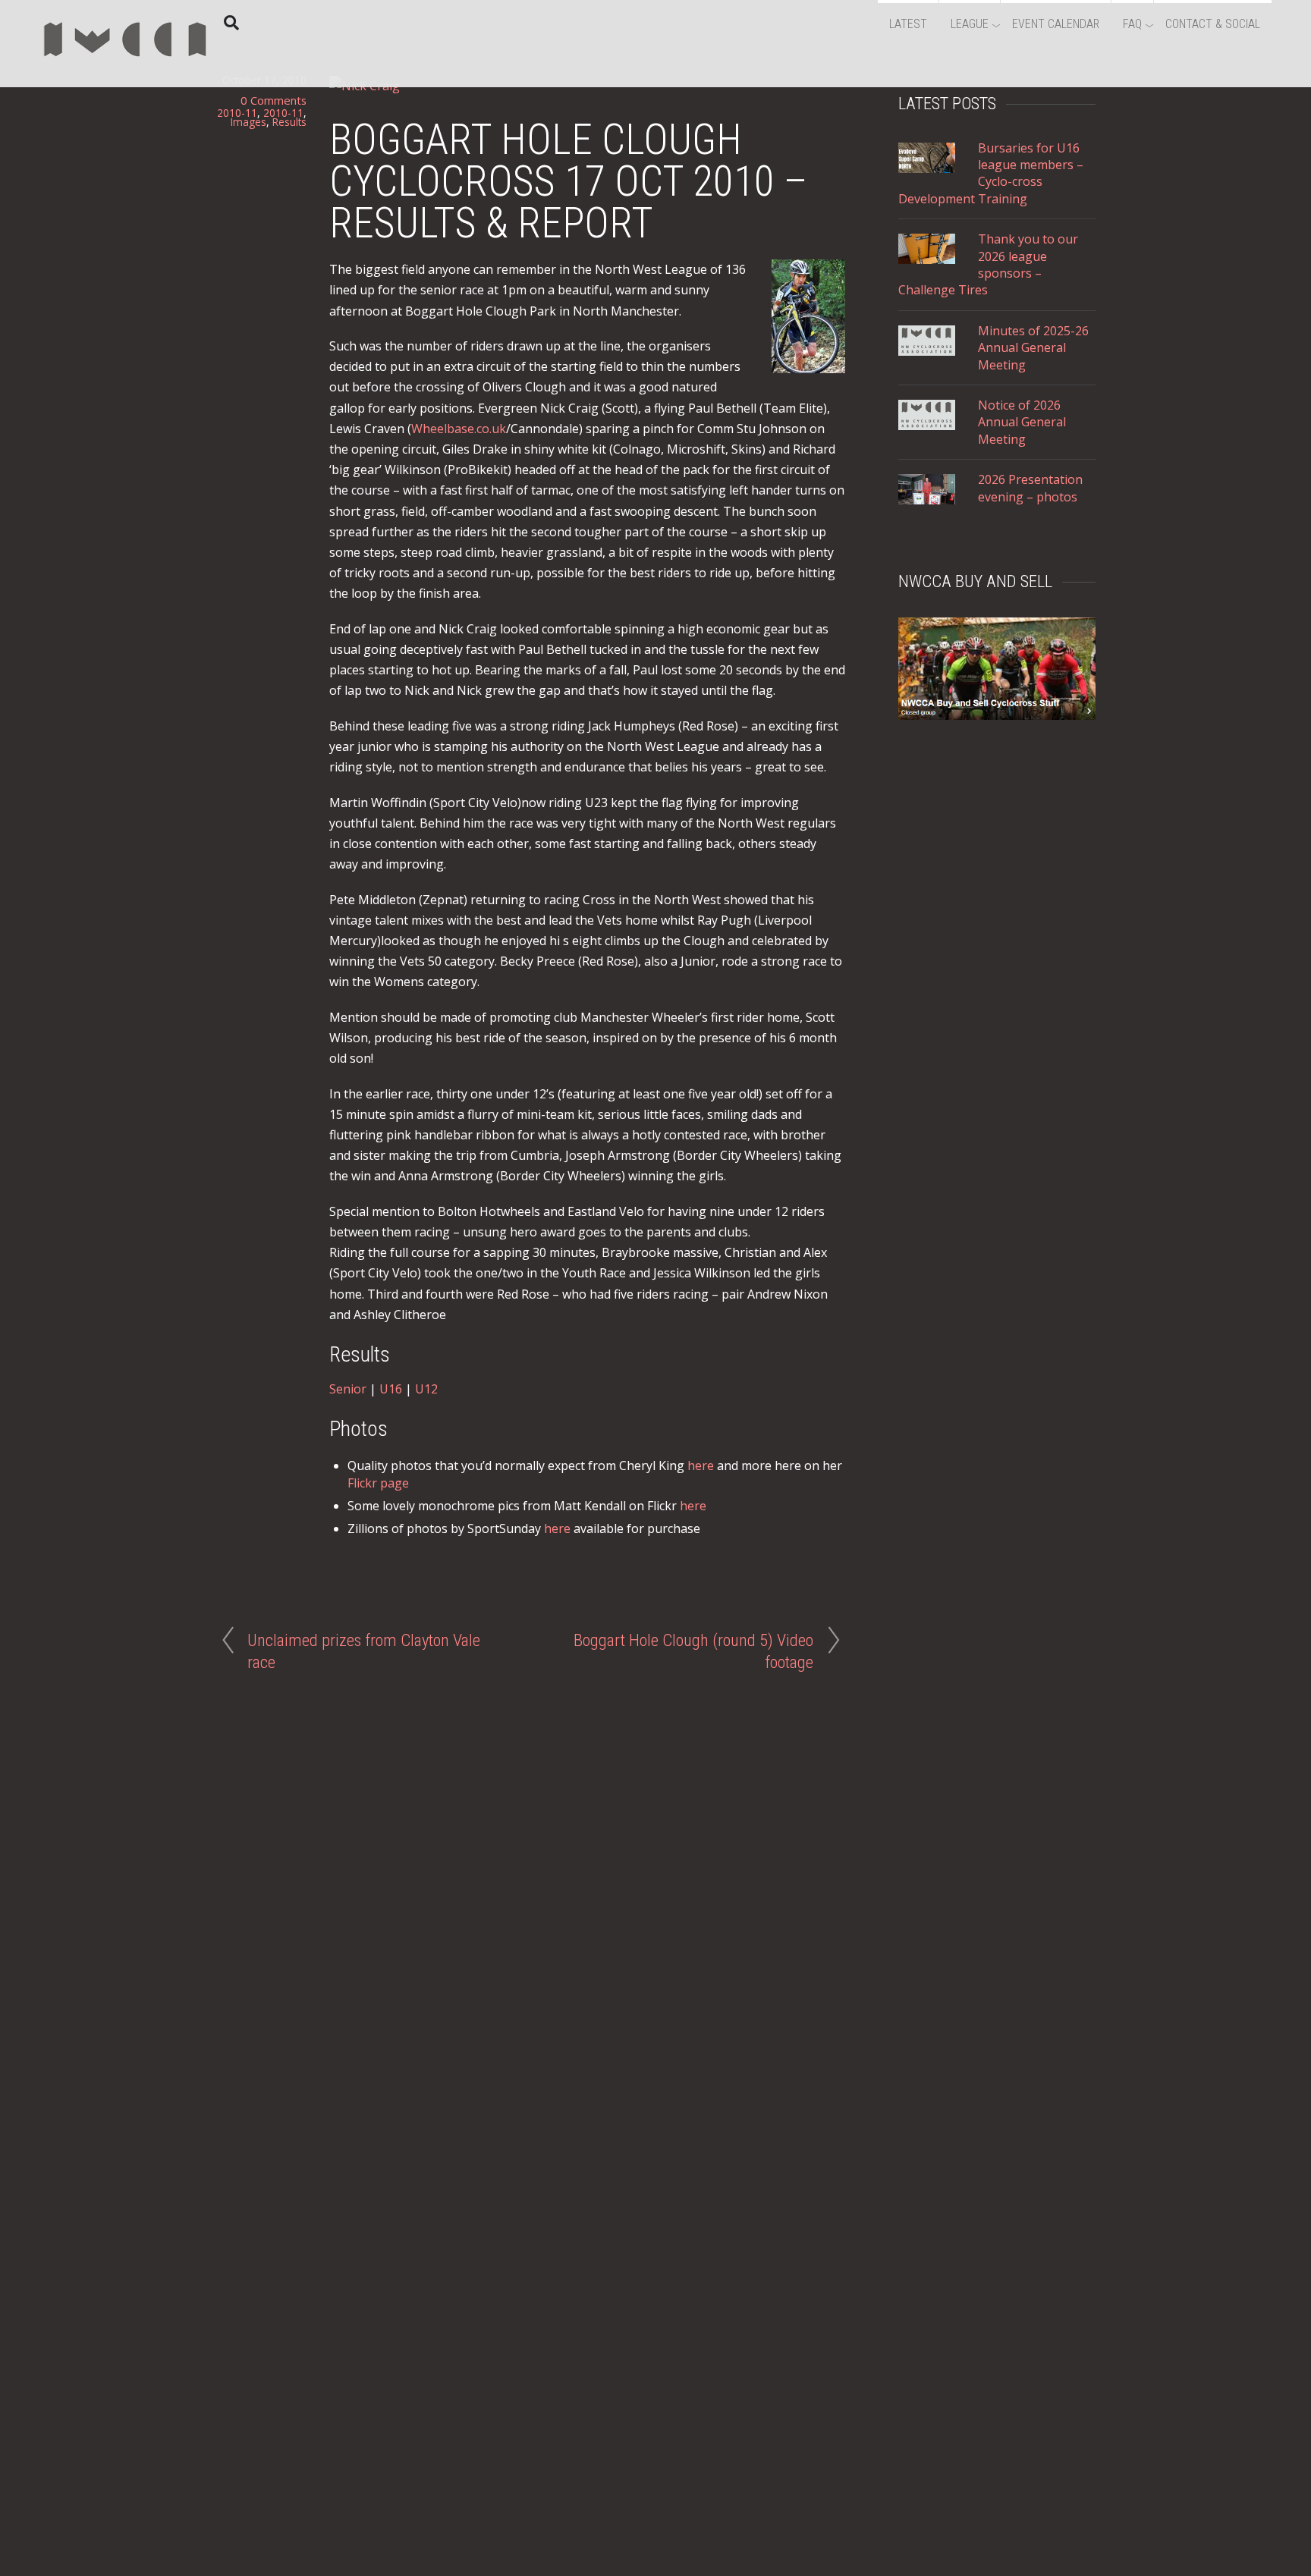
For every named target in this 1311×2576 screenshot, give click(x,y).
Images (248, 122)
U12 (426, 1389)
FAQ (1132, 24)
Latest (908, 24)
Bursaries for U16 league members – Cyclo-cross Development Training (991, 173)
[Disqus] (530, 1879)
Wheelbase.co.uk (459, 429)
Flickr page (378, 1483)
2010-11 (237, 113)
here (701, 1465)
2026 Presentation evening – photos (1030, 488)
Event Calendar (1056, 24)
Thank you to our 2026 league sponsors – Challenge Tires (988, 264)
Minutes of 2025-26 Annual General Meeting (1033, 348)
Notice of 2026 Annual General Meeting (1022, 422)
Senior (348, 1389)
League (970, 24)
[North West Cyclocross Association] (126, 64)
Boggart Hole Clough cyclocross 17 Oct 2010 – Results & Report (568, 181)
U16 (391, 1389)
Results (289, 122)
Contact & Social (1213, 24)
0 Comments (274, 100)
